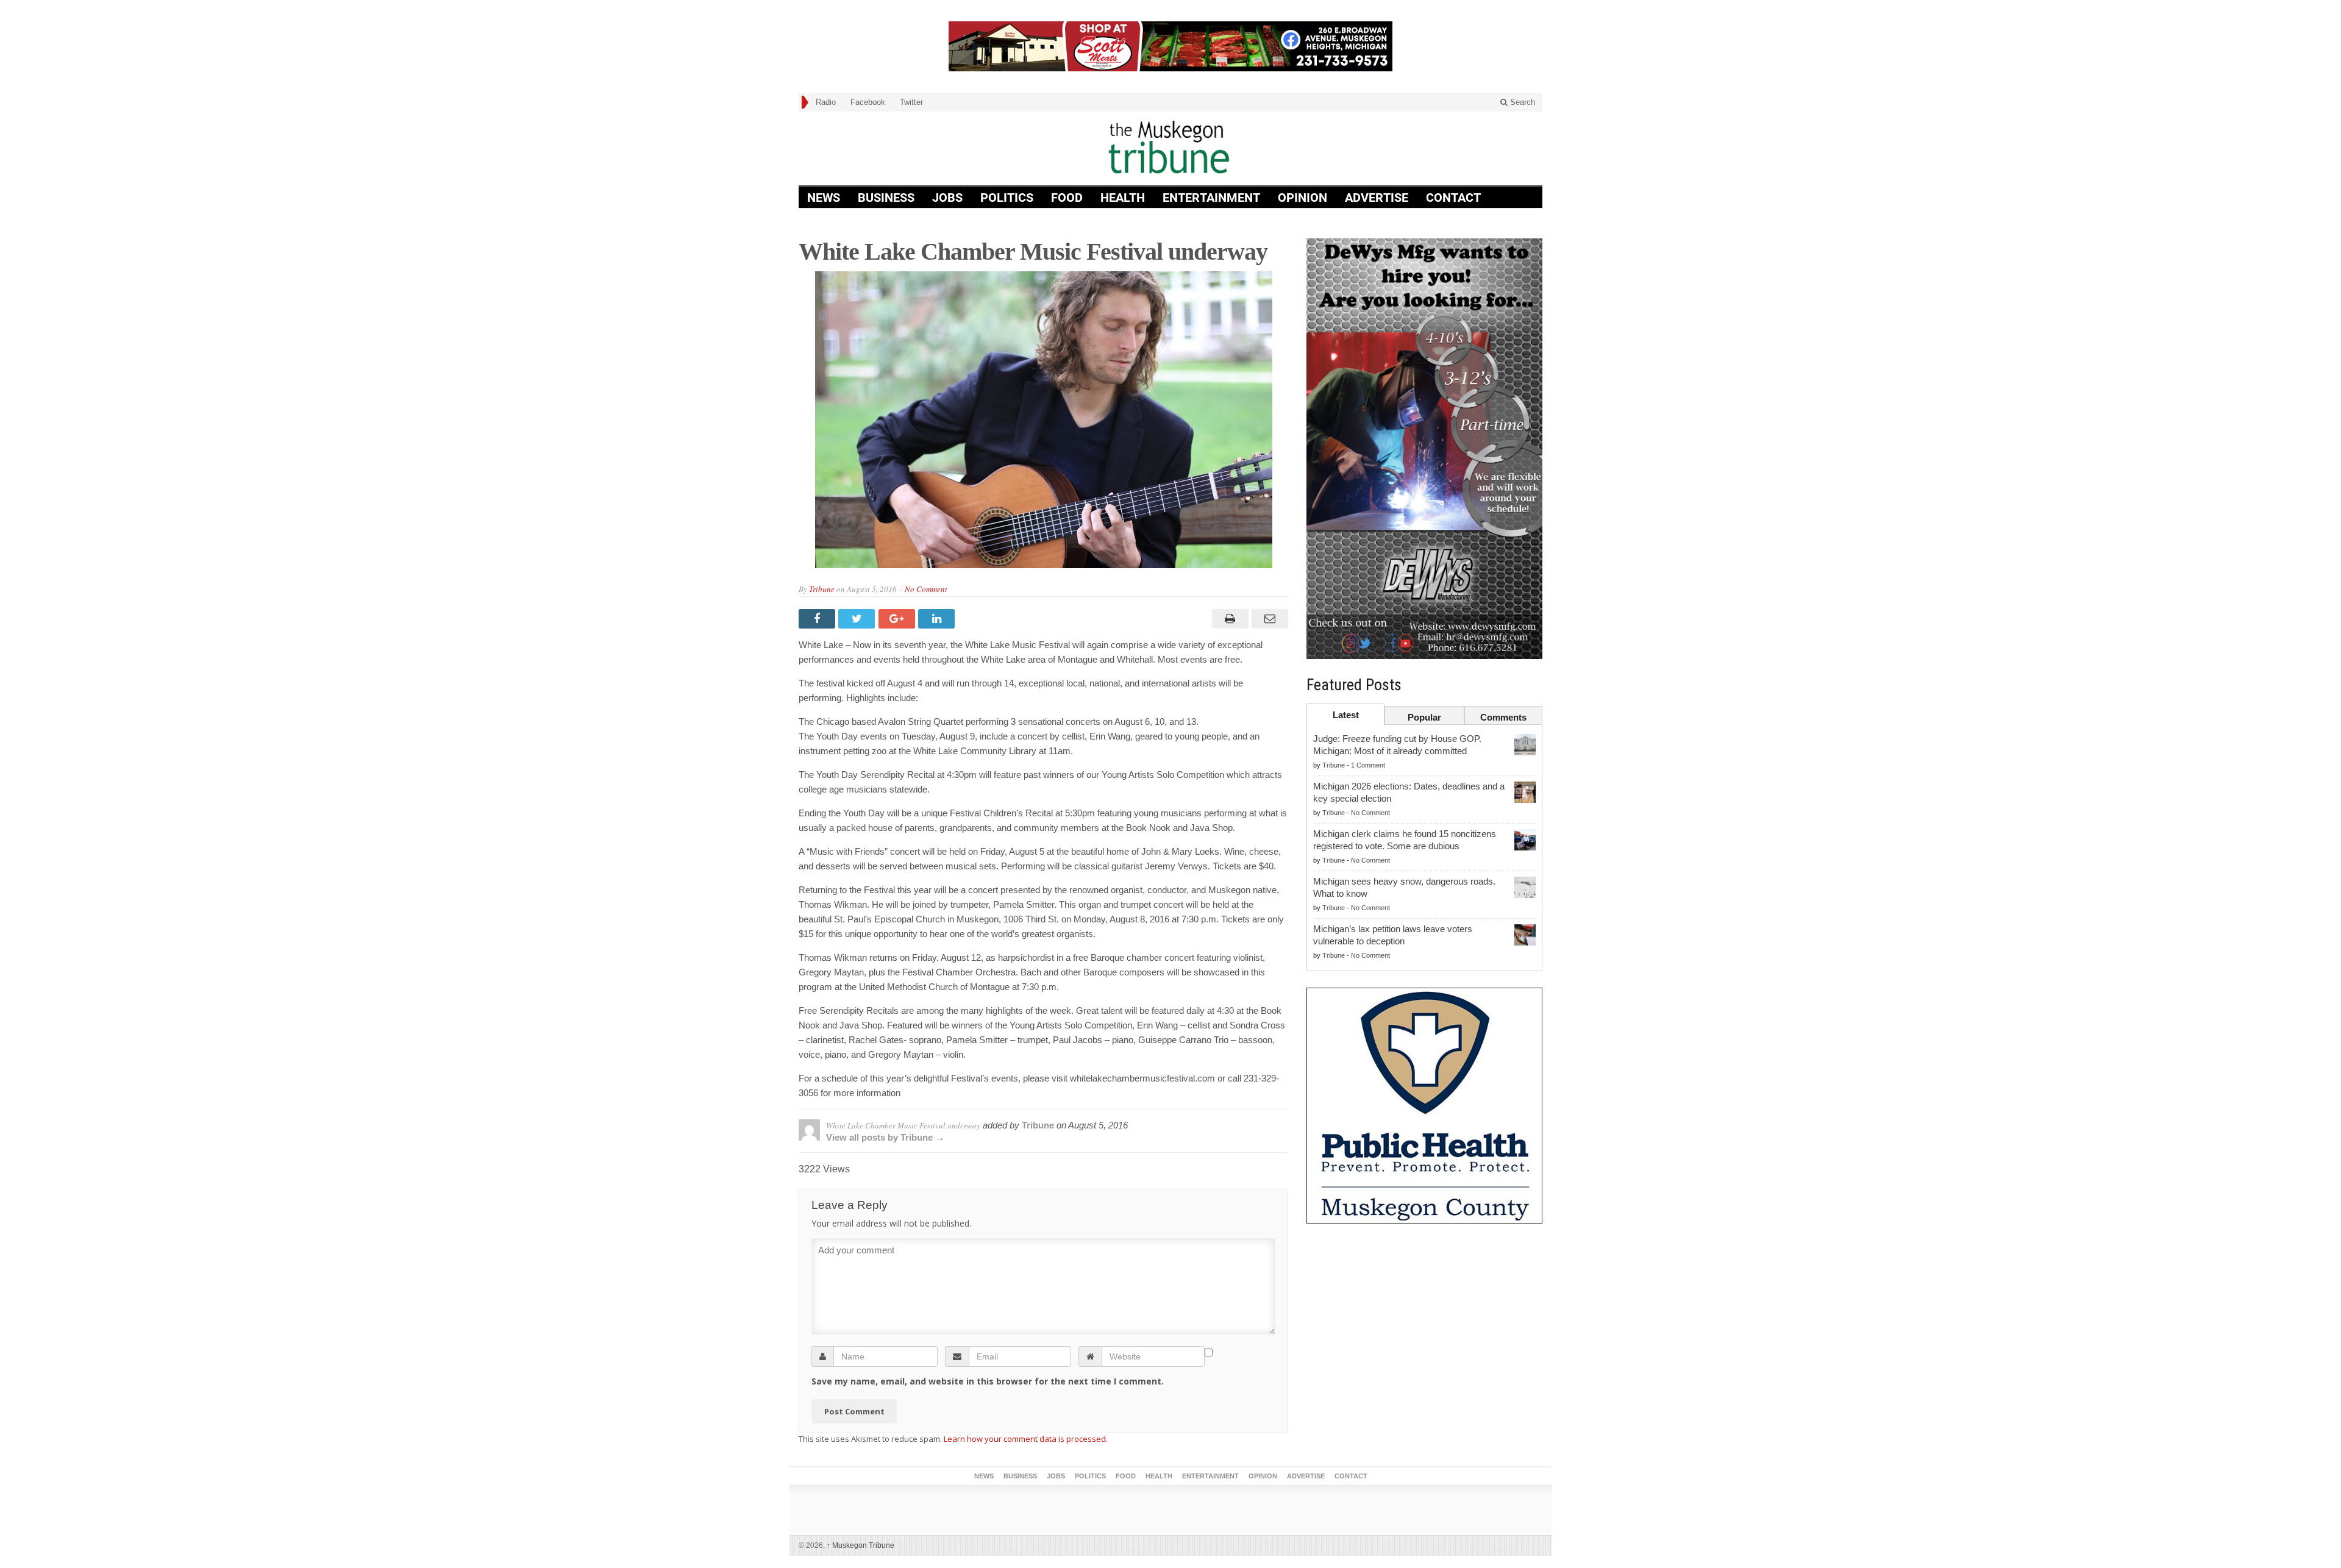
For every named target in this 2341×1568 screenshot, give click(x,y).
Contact (1453, 198)
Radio (826, 102)
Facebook (868, 102)
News (824, 198)
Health (1123, 198)
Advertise (1377, 198)
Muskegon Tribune (861, 1545)
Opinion (1302, 198)
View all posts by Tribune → (885, 1137)
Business (886, 198)
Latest (1346, 715)
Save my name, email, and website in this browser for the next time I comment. (988, 1381)
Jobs (947, 198)
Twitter (911, 102)
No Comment (926, 589)
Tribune (822, 589)
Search (1521, 102)
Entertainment (1211, 198)
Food (1067, 198)
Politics (1007, 198)
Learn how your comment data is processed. (1026, 1439)
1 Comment (1368, 765)
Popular (1424, 717)
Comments (1503, 717)
